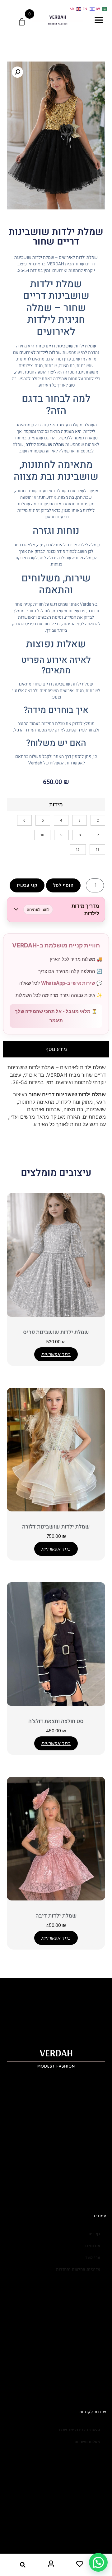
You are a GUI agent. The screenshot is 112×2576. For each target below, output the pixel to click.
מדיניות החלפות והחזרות (78, 2269)
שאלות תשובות (87, 2442)
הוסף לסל (63, 885)
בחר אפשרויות (56, 1354)
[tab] (56, 1049)
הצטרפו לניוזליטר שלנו (79, 2430)
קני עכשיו (27, 885)
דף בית (94, 2234)
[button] (99, 20)
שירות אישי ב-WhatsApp (68, 983)
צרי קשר (93, 2257)
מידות (56, 805)
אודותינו (93, 2246)
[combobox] (17, 2565)
